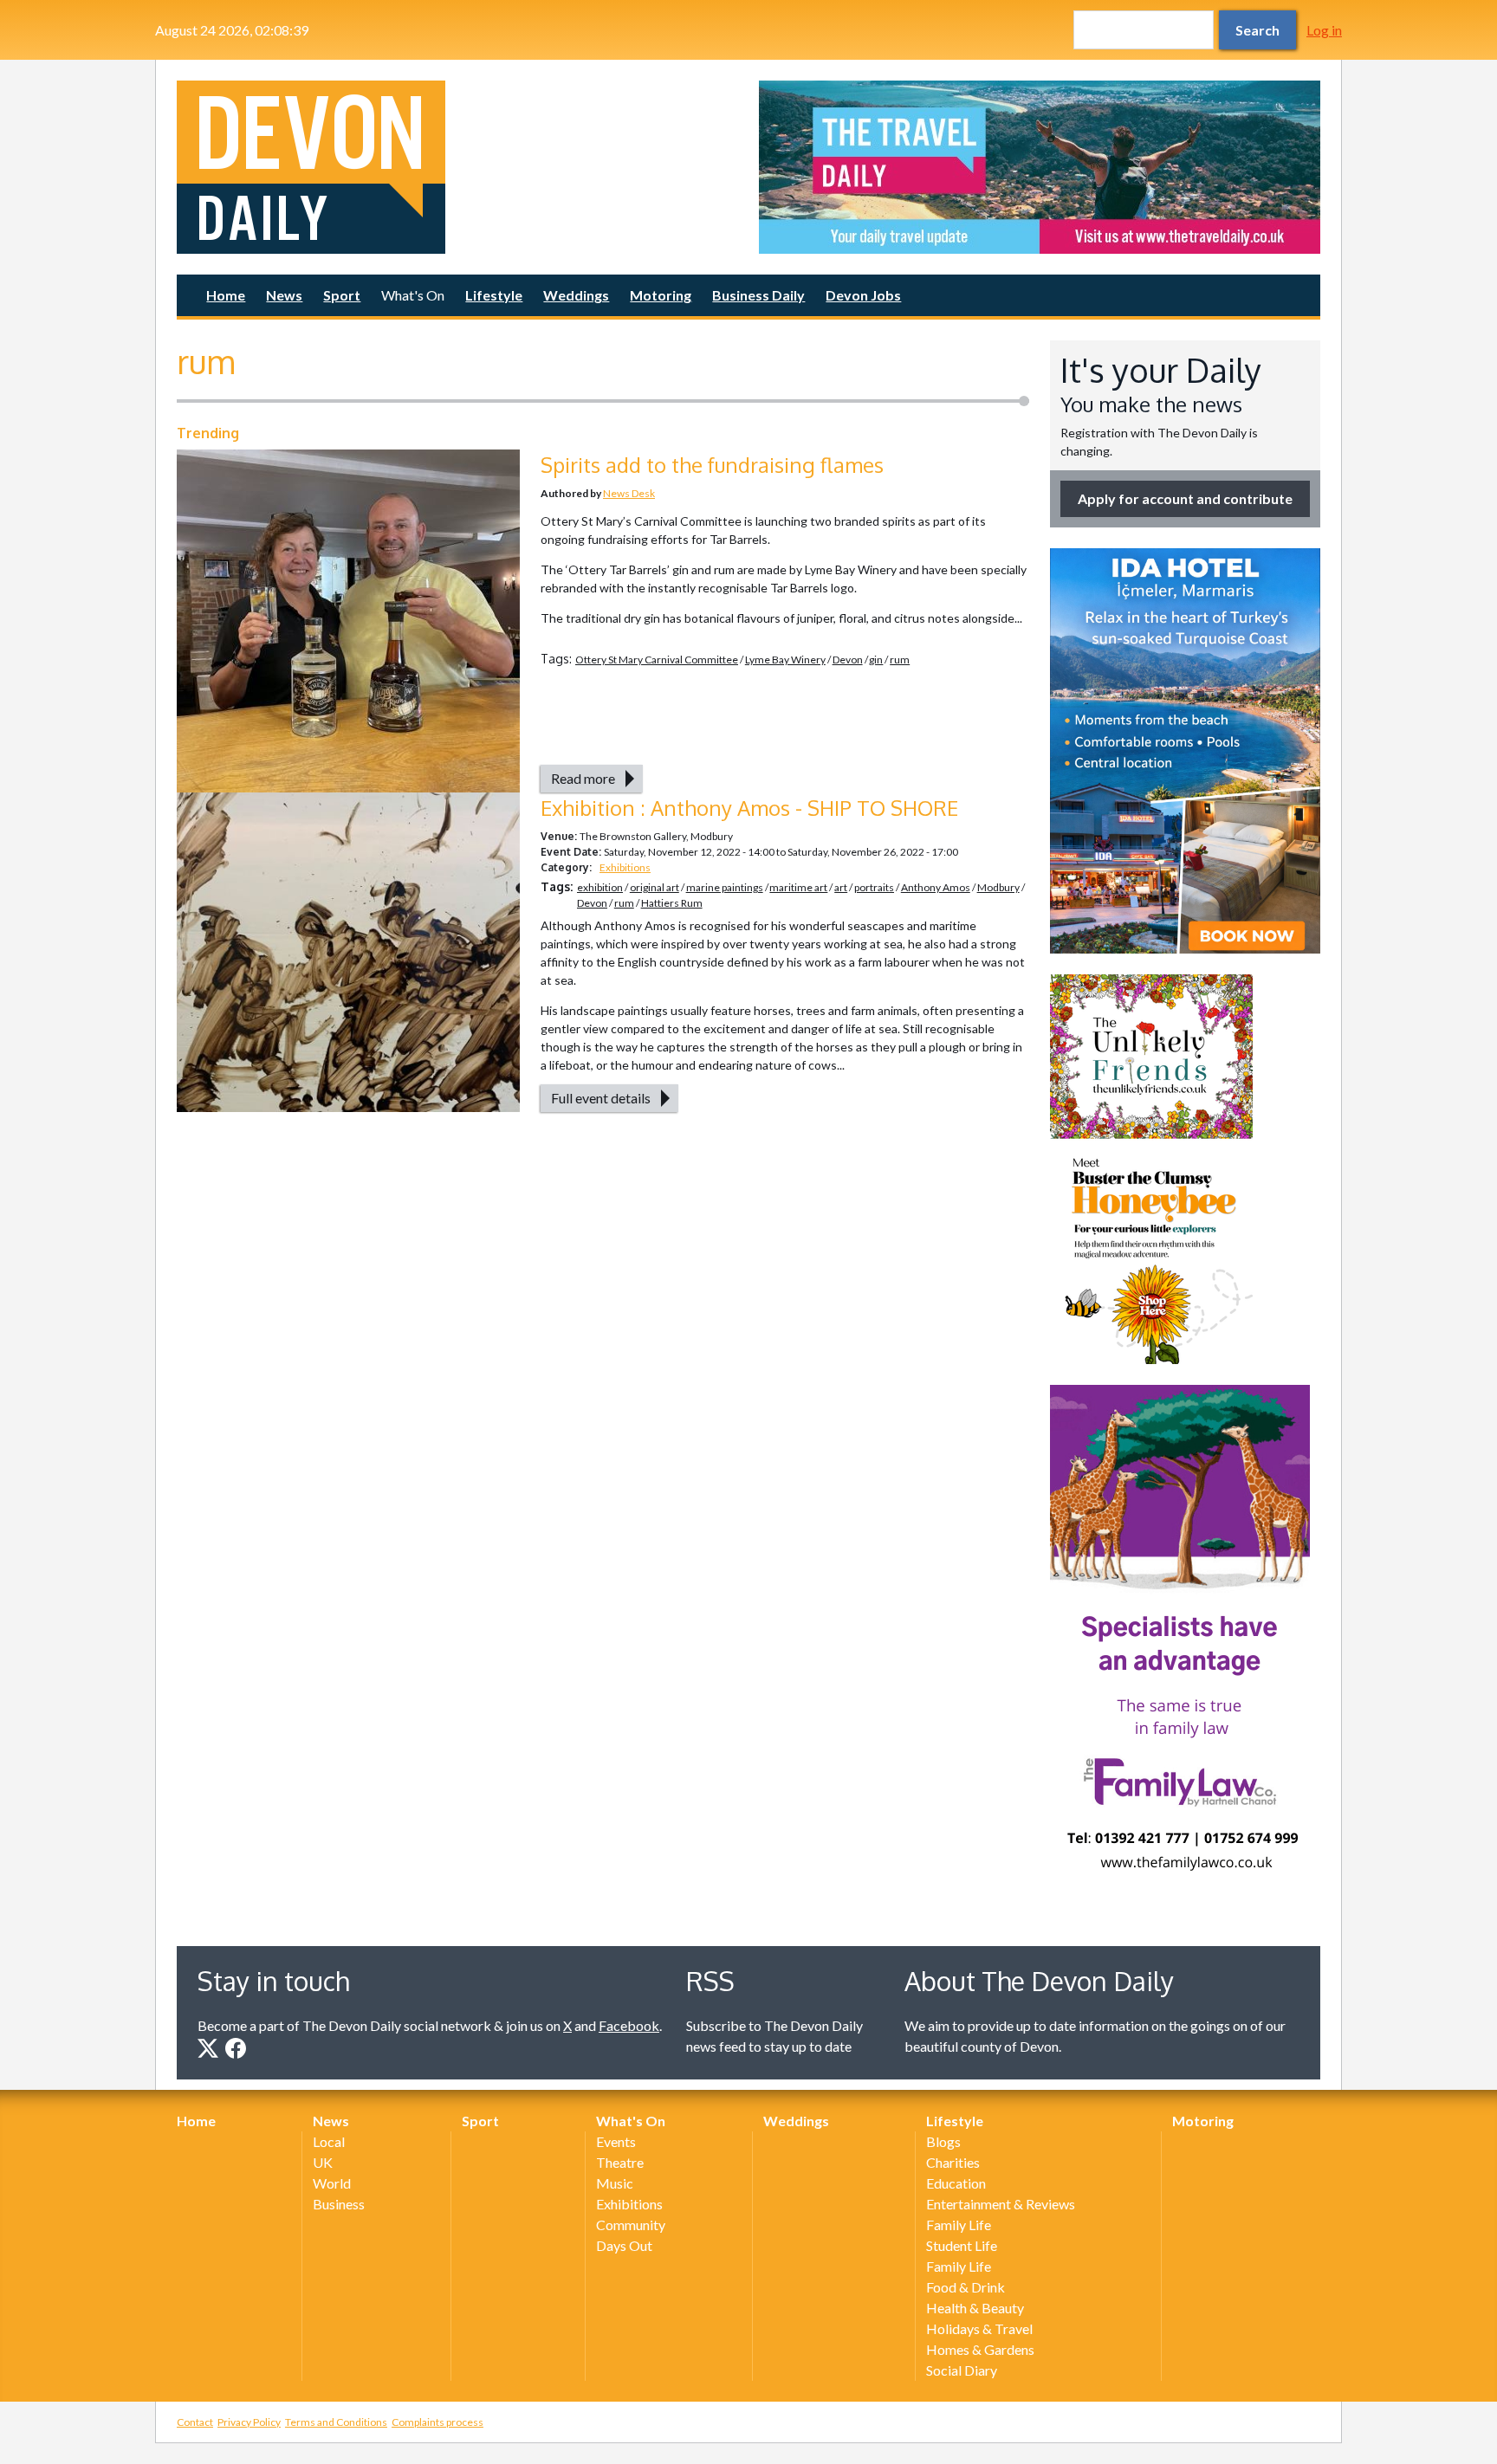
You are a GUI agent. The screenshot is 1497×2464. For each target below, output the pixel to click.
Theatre (620, 2162)
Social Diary (962, 2370)
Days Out (624, 2245)
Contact (195, 2422)
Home (226, 295)
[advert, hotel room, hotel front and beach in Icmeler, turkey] (1185, 751)
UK (323, 2162)
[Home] (457, 167)
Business (339, 2204)
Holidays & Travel (979, 2328)
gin (876, 660)
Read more (583, 778)
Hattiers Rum (672, 903)
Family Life (959, 2225)
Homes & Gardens (980, 2349)
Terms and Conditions (336, 2422)
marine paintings (725, 887)
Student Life (962, 2245)
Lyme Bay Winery (785, 660)
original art (655, 887)
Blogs (943, 2141)
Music (615, 2183)
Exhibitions (625, 867)
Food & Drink (966, 2287)
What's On (413, 295)
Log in (1324, 30)
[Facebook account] (236, 2048)
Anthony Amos (936, 887)
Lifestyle (494, 295)
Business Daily (758, 295)
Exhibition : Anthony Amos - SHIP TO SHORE (749, 808)
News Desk (629, 493)
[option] (1040, 167)
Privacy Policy (249, 2422)
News (284, 295)
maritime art (798, 887)
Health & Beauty (975, 2308)
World (332, 2183)
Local (329, 2141)
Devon (848, 660)
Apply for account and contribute (1185, 498)
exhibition (600, 887)
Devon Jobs (863, 295)
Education (956, 2183)
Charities (953, 2162)
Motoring (661, 295)
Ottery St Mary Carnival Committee (657, 660)
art (841, 887)
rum (900, 660)
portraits (874, 887)
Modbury (998, 887)
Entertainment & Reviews (1001, 2204)
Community (631, 2225)
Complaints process (437, 2422)
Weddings (576, 295)
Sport (342, 295)
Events (616, 2141)
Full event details (601, 1098)
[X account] (208, 2048)
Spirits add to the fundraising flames (712, 465)
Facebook (629, 2025)
